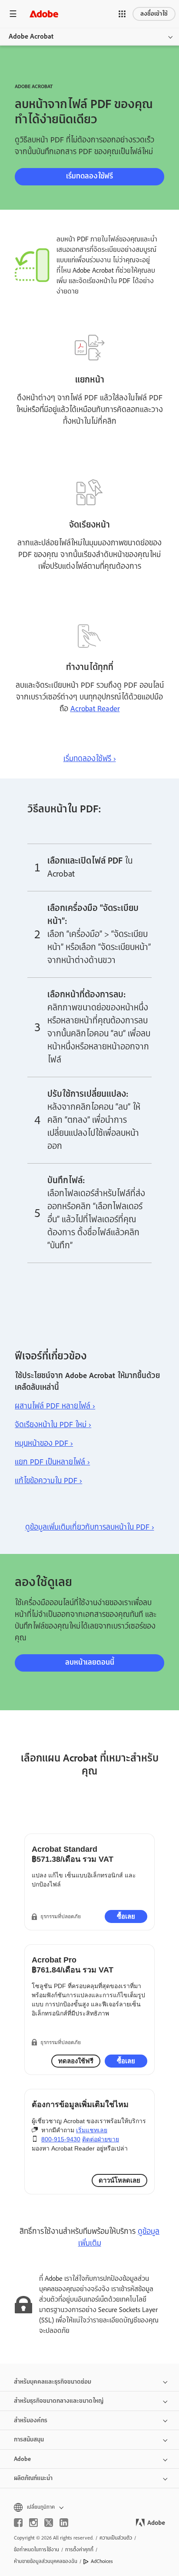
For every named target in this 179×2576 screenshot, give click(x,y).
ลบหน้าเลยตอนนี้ (90, 1662)
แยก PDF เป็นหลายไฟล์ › (52, 1462)
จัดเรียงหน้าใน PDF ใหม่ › (53, 1425)
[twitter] (49, 2523)
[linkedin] (64, 2523)
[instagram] (33, 2523)
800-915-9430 (61, 2139)
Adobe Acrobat (31, 36)
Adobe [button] (22, 2459)
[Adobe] (44, 14)
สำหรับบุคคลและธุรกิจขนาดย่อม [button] (53, 2382)
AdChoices (102, 2561)
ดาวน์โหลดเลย (119, 2180)
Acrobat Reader (95, 709)
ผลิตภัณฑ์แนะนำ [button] (33, 2478)
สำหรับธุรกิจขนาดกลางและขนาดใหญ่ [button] (59, 2401)
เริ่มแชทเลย (92, 2130)
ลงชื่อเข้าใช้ (154, 14)
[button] (122, 14)
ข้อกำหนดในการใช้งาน (36, 2550)
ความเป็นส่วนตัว (116, 2538)
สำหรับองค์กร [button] (31, 2420)
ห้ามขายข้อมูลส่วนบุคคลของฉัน (46, 2561)
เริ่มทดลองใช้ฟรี (89, 176)
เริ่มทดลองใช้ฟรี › (90, 759)
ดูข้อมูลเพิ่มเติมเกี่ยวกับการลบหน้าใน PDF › (90, 1527)
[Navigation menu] (13, 14)
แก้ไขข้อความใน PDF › (48, 1481)
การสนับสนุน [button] (29, 2439)
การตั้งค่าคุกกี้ (79, 2550)
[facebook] (18, 2523)
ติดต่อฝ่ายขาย (101, 2139)
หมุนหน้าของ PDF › (44, 1443)
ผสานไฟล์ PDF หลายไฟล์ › (55, 1406)
